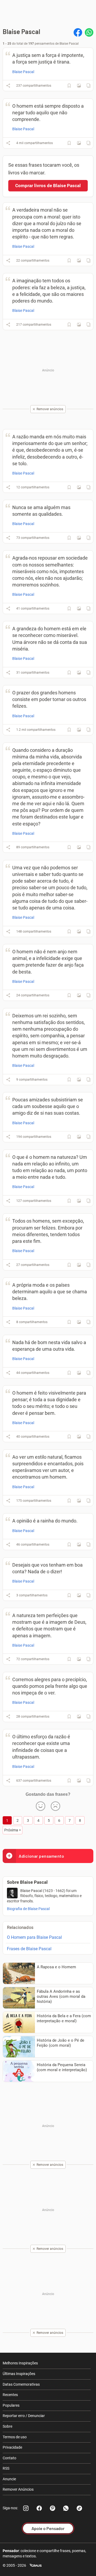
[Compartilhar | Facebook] (78, 32)
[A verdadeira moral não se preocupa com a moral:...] (79, 261)
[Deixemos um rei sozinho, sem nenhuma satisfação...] (79, 1080)
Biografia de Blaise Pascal (28, 1909)
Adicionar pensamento (41, 1856)
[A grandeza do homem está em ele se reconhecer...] (79, 673)
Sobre (7, 2426)
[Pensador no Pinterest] (53, 2508)
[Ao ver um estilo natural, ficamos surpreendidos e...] (79, 1501)
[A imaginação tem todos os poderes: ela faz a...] (79, 325)
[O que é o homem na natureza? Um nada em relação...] (79, 1201)
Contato (9, 2458)
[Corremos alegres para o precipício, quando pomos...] (79, 1717)
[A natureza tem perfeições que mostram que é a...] (79, 1659)
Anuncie (9, 2479)
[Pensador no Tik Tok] (79, 2508)
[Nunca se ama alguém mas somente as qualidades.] (79, 538)
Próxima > (13, 1830)
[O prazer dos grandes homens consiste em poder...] (79, 730)
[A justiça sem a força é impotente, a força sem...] (79, 86)
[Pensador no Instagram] (26, 2508)
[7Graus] (36, 2565)
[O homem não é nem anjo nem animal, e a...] (79, 995)
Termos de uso (15, 2437)
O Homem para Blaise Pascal (34, 1937)
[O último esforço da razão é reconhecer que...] (79, 1781)
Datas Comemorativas (21, 2384)
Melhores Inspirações (20, 2363)
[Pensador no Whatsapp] (66, 2508)
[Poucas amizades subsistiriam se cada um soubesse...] (79, 1137)
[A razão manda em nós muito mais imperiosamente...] (79, 487)
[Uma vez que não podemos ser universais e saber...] (79, 932)
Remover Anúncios (18, 2489)
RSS (6, 2468)
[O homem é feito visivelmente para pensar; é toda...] (79, 1437)
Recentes (10, 2395)
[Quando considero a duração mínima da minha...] (79, 847)
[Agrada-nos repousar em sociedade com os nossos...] (79, 609)
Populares (11, 2405)
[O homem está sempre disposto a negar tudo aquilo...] (79, 143)
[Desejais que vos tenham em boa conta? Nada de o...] (79, 1595)
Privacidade (12, 2447)
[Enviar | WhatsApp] (89, 32)
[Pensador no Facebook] (39, 2508)
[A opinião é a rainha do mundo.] (79, 1545)
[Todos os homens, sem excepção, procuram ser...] (79, 1265)
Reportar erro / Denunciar (24, 2416)
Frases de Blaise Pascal (29, 1949)
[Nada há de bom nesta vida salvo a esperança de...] (79, 1373)
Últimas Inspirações (19, 2374)
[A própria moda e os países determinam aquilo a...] (79, 1322)
